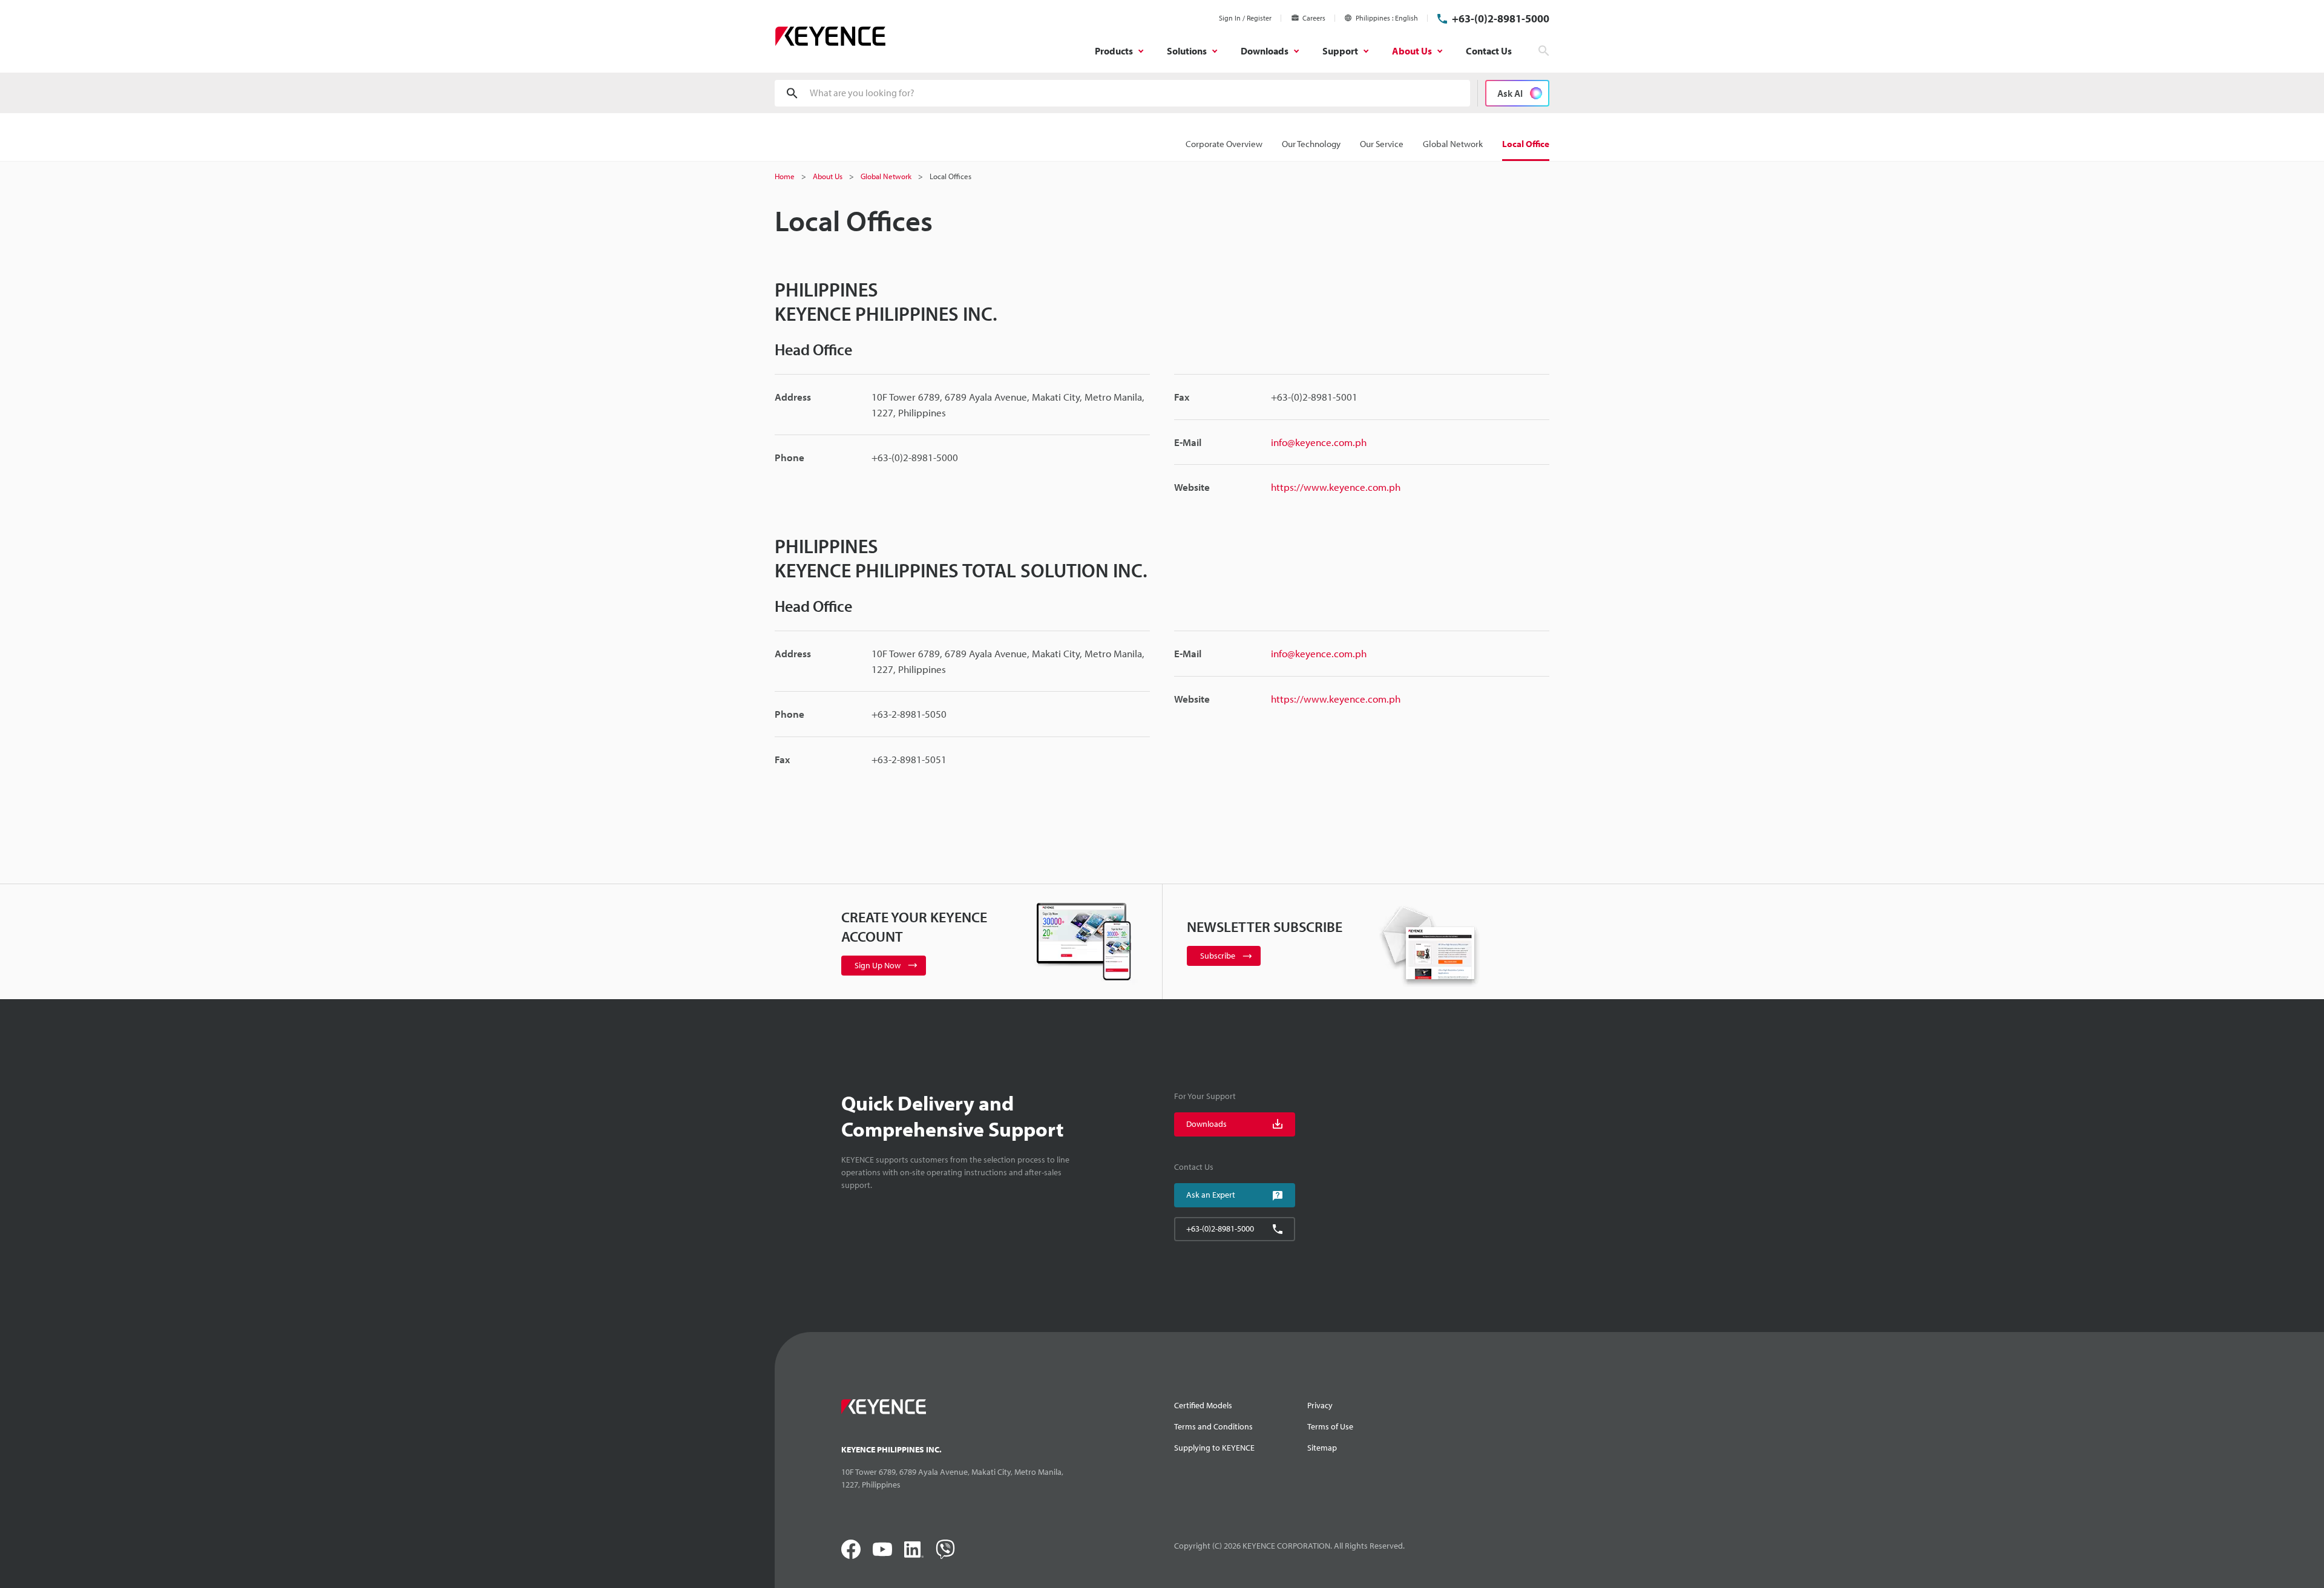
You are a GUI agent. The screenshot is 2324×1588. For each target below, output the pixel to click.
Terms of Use (1330, 1426)
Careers (1314, 18)
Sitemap (1322, 1448)
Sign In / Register (1245, 18)
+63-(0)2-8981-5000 (1501, 18)
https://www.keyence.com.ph (1336, 487)
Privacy (1320, 1405)
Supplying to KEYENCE (1214, 1448)
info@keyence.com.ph (1319, 442)
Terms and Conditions (1213, 1426)
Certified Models (1203, 1405)
